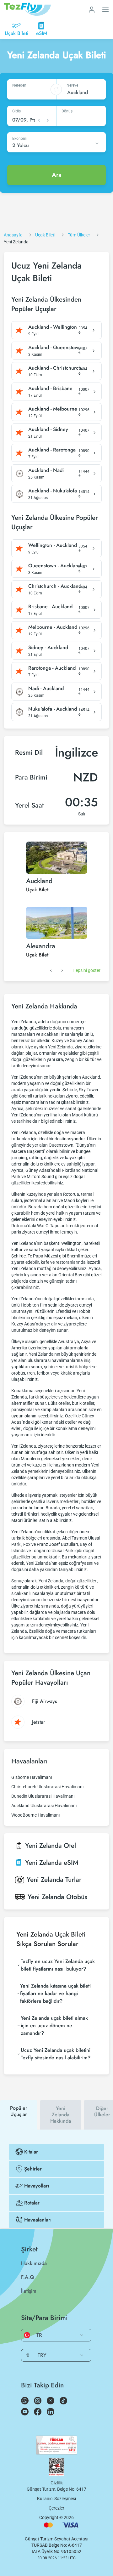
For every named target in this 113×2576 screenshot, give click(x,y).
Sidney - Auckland (48, 648)
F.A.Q (27, 2277)
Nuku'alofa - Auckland (53, 709)
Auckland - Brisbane (50, 389)
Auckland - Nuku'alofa (53, 491)
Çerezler (56, 2508)
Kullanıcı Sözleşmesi (56, 2499)
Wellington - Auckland (53, 545)
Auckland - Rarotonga (52, 450)
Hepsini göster (86, 970)
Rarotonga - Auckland (52, 668)
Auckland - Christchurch (55, 368)
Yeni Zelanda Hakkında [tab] (61, 2115)
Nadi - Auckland (46, 689)
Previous (51, 970)
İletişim (29, 2291)
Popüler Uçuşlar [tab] (19, 2111)
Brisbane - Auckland (50, 607)
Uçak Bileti (38, 890)
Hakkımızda (34, 2263)
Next (62, 970)
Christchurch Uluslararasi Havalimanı (47, 1787)
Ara (57, 175)
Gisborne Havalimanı (32, 1777)
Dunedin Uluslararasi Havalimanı (43, 1796)
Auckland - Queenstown (55, 348)
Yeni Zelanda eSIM (52, 1863)
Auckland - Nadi (46, 470)
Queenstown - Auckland (55, 566)
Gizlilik (57, 2483)
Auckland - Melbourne (53, 409)
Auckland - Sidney (48, 429)
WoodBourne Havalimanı (35, 1815)
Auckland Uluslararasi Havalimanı (44, 1806)
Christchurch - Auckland (55, 586)
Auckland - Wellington (53, 327)
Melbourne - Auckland (53, 627)
